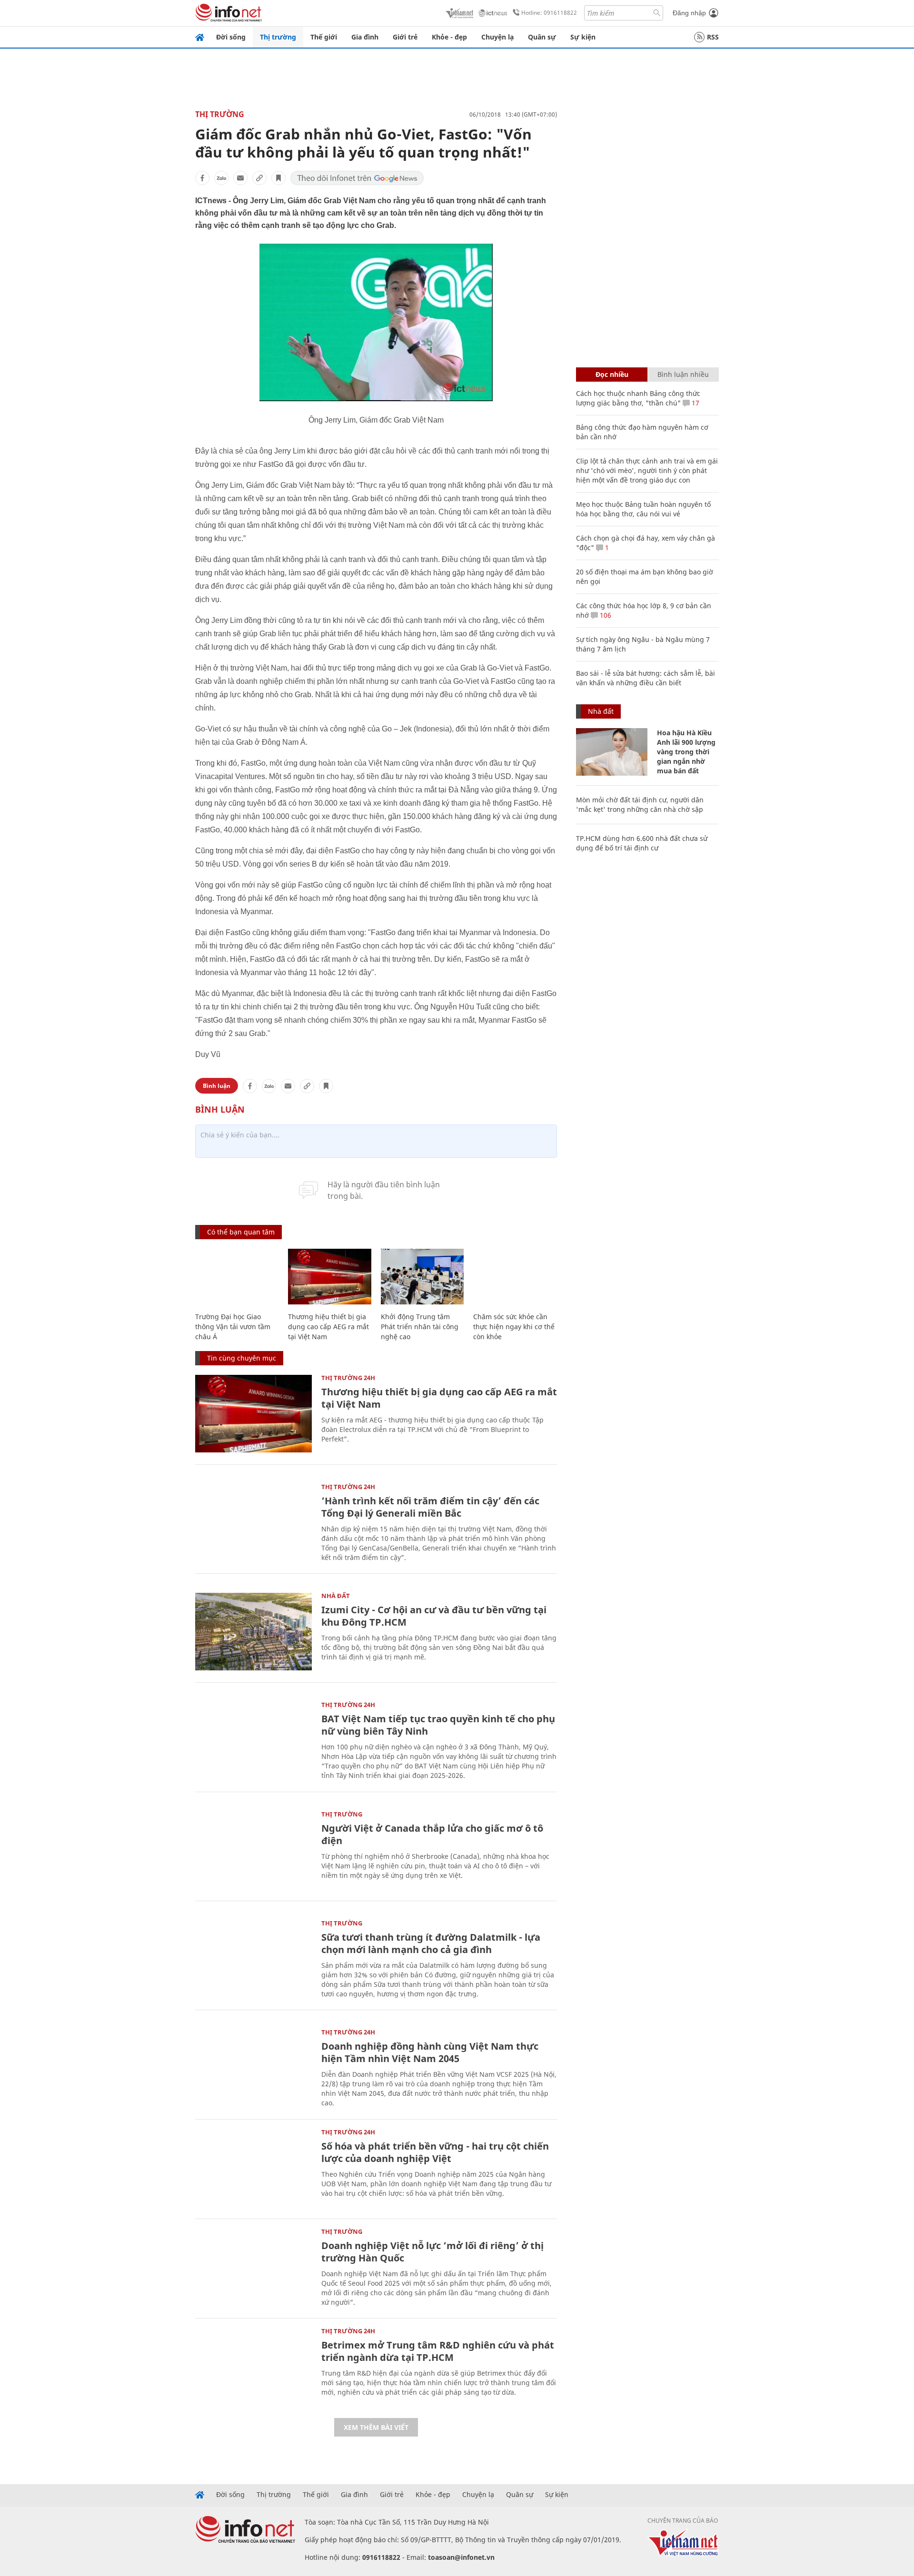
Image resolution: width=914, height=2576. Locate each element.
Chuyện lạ (497, 37)
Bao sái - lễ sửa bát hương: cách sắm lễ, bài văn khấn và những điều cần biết (646, 678)
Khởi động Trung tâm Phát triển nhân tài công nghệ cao (420, 1327)
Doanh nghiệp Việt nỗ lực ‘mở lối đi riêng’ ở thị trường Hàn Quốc (432, 2252)
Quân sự (542, 37)
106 (605, 615)
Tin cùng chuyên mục (242, 1358)
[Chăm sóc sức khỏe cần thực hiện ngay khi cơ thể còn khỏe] (515, 1277)
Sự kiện (583, 37)
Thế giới (324, 37)
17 (695, 403)
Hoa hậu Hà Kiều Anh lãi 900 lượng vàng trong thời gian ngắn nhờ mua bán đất (686, 752)
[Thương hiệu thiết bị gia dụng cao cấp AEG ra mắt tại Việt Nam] (330, 1277)
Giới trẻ (405, 37)
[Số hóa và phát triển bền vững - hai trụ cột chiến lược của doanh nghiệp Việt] (253, 2168)
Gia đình (365, 37)
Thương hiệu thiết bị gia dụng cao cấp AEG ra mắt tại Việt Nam (328, 1327)
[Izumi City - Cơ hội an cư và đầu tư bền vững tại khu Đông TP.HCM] (253, 1632)
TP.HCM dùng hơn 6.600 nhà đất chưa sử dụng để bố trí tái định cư (642, 843)
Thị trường (278, 37)
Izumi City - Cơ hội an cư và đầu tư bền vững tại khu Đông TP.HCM (434, 1616)
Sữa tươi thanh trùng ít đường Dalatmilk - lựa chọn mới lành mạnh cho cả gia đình (431, 1943)
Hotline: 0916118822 (549, 13)
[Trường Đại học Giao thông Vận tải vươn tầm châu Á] (237, 1277)
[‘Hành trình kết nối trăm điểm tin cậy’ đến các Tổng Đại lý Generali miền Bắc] (253, 1523)
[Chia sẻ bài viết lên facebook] (202, 178)
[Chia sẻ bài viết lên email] (240, 178)
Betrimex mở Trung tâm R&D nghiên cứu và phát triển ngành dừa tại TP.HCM (438, 2351)
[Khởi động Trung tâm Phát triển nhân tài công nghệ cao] (422, 1277)
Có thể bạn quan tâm (241, 1232)
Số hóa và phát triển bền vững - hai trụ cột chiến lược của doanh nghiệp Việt (435, 2152)
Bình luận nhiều (683, 374)
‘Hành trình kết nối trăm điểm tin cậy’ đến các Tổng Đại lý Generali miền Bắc (430, 1507)
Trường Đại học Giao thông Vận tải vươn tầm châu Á (233, 1327)
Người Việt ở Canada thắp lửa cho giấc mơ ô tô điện (432, 1834)
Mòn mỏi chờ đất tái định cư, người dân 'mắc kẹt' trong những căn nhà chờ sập (640, 804)
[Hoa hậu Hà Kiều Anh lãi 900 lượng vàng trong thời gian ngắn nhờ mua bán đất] (612, 752)
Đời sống (231, 37)
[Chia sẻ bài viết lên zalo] (221, 178)
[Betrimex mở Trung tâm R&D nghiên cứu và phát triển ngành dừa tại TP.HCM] (253, 2367)
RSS (713, 37)
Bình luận (217, 1086)
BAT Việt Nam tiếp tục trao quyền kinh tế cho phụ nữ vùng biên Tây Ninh (438, 1725)
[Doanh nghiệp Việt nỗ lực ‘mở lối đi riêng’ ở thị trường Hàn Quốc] (253, 2267)
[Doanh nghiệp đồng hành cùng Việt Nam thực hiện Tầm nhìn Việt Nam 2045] (253, 2068)
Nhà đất (336, 1596)
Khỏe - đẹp (449, 37)
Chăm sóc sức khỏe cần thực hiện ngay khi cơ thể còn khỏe (514, 1327)
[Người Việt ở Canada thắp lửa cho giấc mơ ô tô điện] (253, 1850)
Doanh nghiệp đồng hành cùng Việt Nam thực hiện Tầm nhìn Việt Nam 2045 (430, 2052)
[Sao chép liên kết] (259, 178)
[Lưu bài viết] (278, 178)
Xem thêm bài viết (376, 2427)
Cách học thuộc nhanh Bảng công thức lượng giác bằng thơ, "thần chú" (638, 398)
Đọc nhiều (612, 374)
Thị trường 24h (348, 1378)
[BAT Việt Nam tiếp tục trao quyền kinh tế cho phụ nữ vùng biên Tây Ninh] (253, 1741)
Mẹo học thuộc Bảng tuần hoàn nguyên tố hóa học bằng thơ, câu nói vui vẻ (643, 509)
